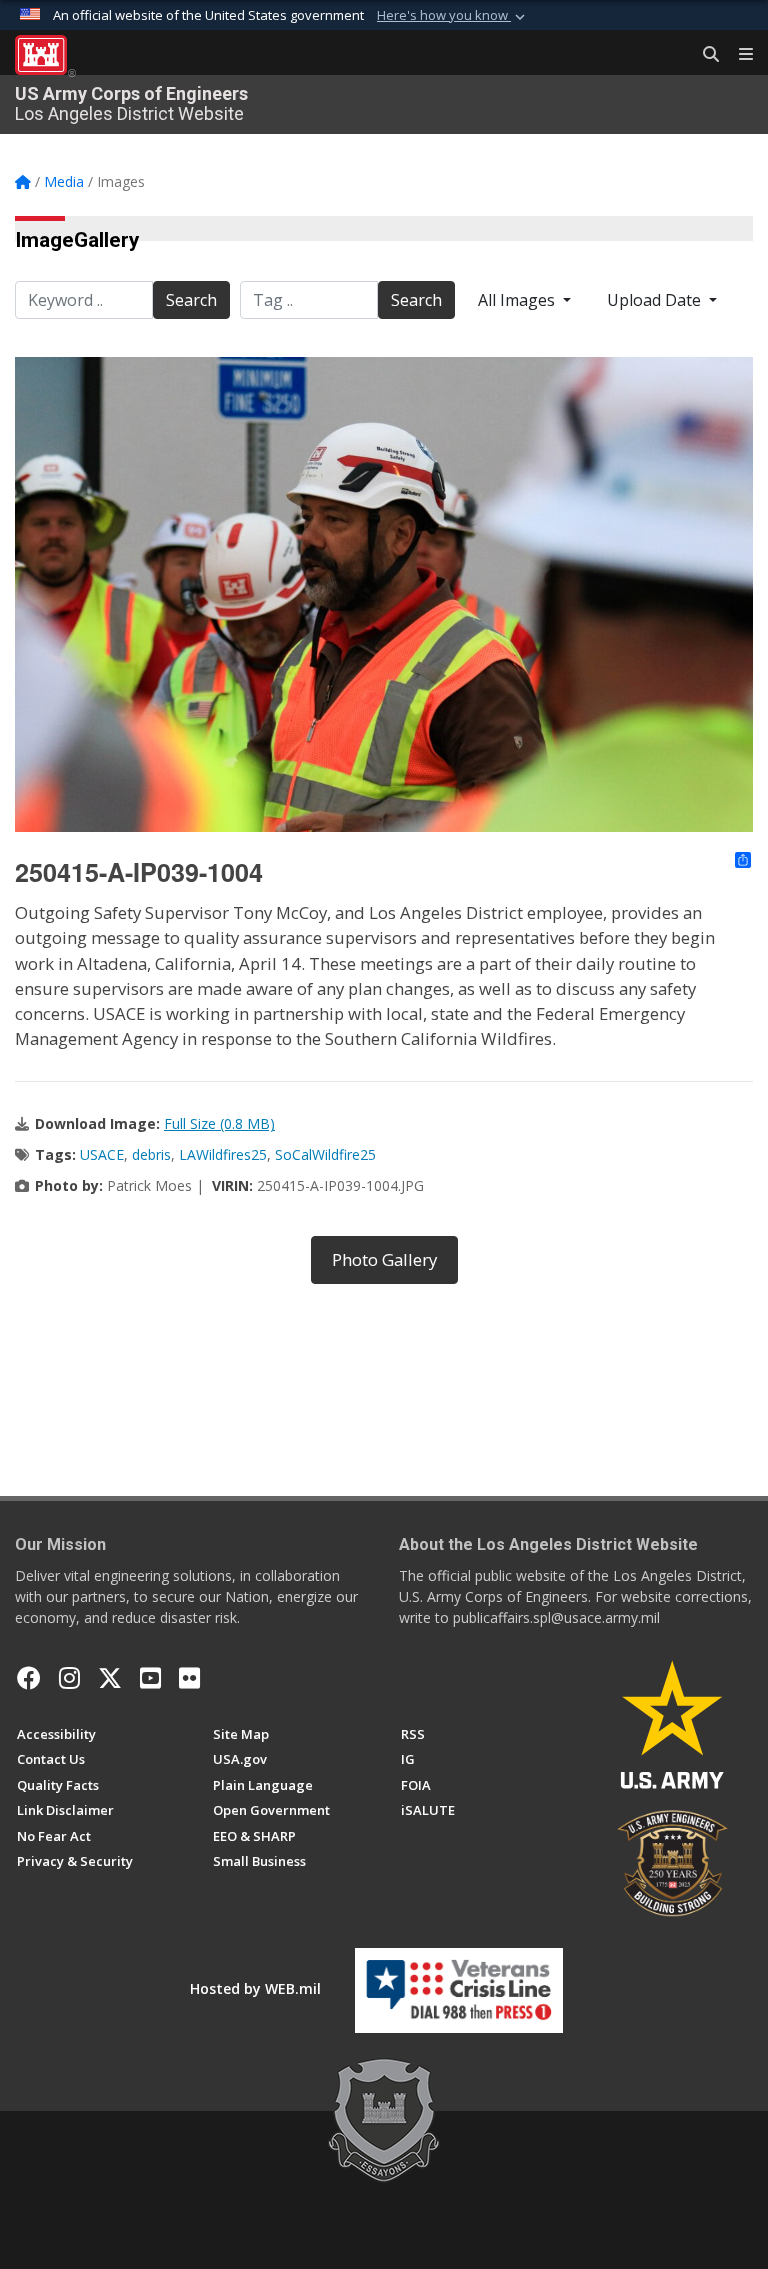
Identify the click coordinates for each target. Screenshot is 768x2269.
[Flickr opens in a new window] (189, 1678)
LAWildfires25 (223, 1154)
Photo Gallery (384, 1259)
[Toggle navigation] (738, 55)
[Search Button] (704, 55)
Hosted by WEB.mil (255, 1988)
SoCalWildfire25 (325, 1154)
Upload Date (656, 300)
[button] (453, 16)
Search (191, 300)
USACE (102, 1154)
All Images (518, 300)
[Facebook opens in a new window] (29, 1678)
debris (151, 1154)
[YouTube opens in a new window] (150, 1678)
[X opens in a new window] (110, 1678)
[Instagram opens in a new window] (69, 1678)
